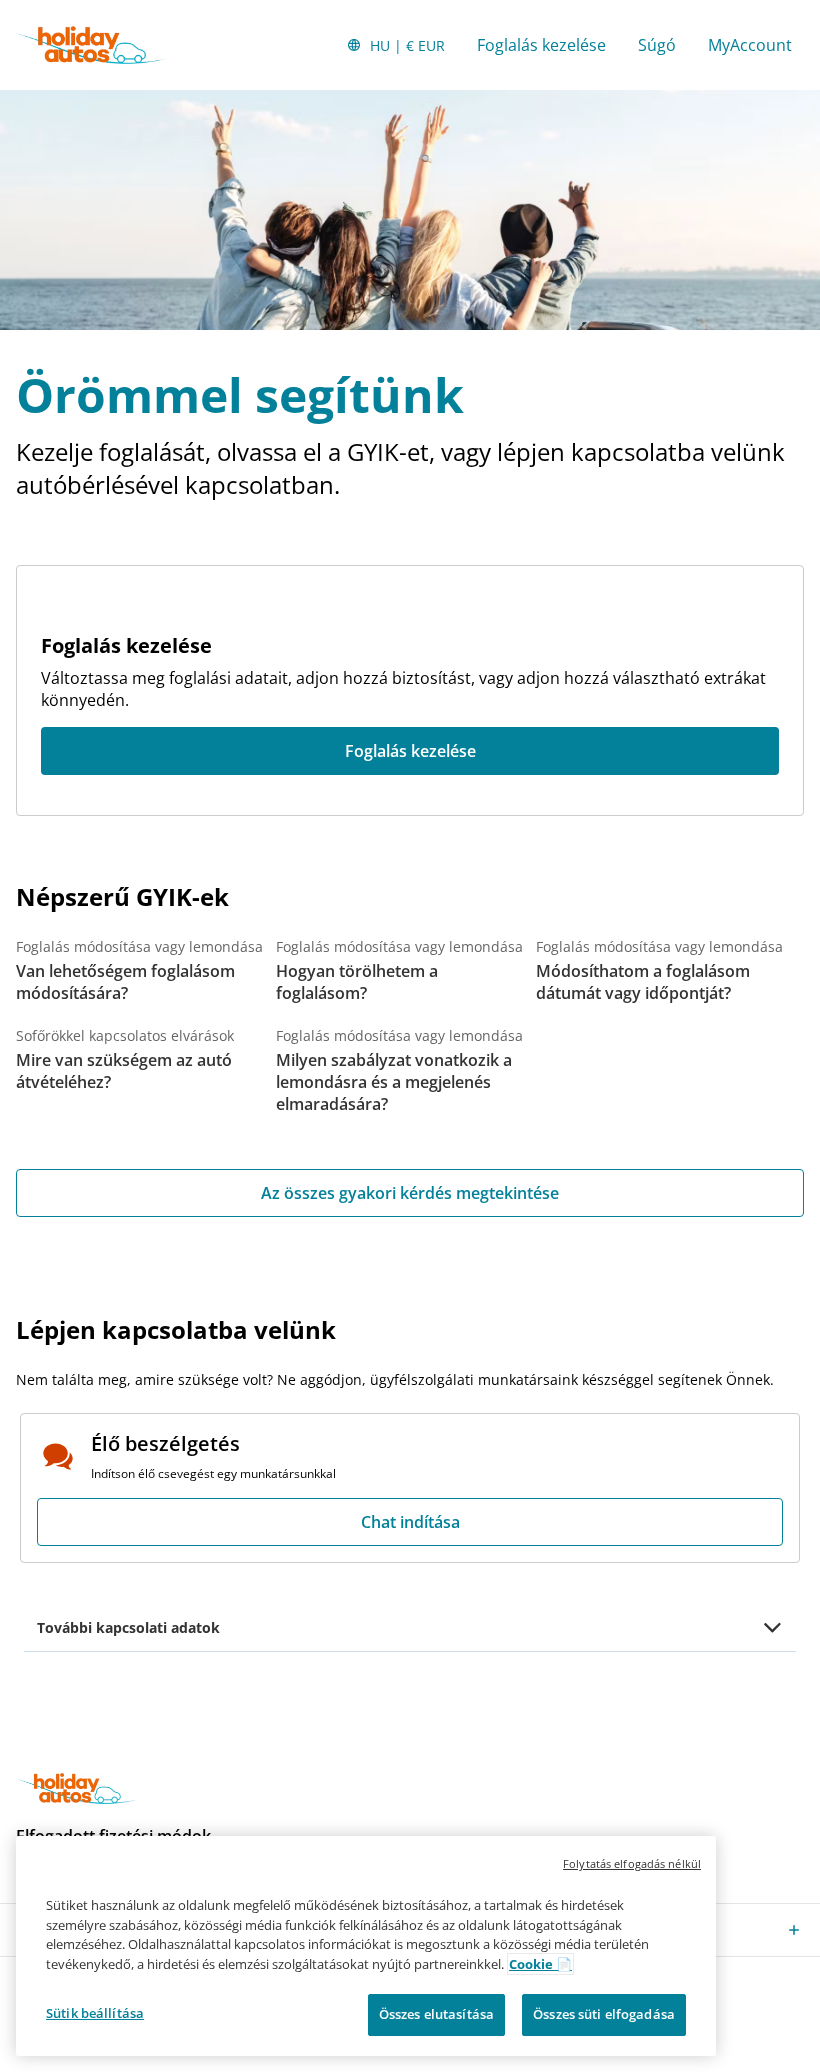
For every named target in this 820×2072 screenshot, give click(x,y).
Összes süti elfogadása (604, 2014)
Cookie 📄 (540, 1964)
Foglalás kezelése (541, 45)
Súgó (657, 45)
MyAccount (750, 45)
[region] (366, 1946)
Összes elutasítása (436, 2014)
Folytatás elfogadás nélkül (632, 1863)
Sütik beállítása (95, 2013)
